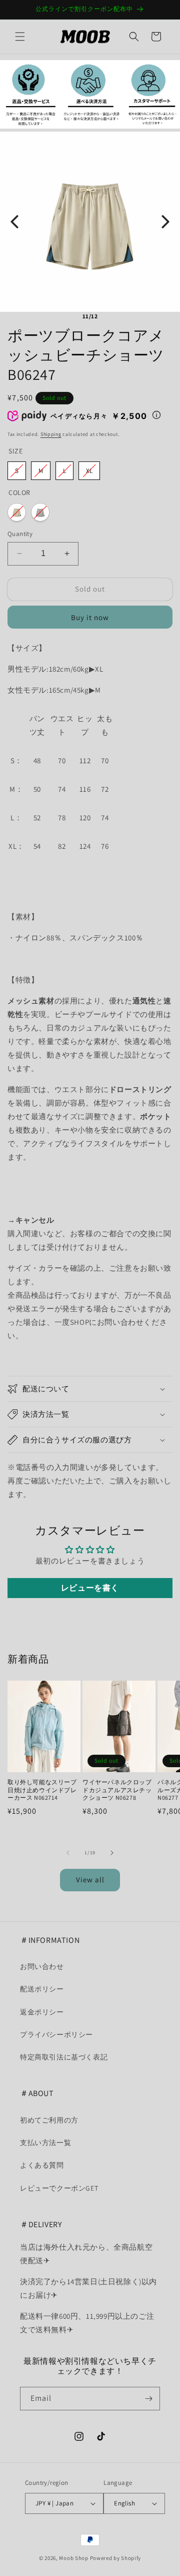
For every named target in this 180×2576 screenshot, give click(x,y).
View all (90, 1880)
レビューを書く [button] (90, 1588)
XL (89, 471)
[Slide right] (112, 1853)
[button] (20, 37)
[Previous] (14, 222)
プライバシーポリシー (56, 2034)
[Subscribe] (148, 2399)
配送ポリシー (42, 1989)
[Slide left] (68, 1853)
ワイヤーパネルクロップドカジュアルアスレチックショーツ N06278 (117, 1790)
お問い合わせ (42, 1966)
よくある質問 (42, 2165)
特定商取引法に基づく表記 (64, 2057)
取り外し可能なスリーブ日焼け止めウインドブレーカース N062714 (42, 1790)
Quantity (20, 534)
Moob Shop (73, 2558)
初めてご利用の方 (49, 2120)
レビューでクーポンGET (59, 2188)
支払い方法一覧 (45, 2143)
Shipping (51, 434)
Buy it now (90, 617)
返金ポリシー (42, 2012)
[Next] (165, 222)
